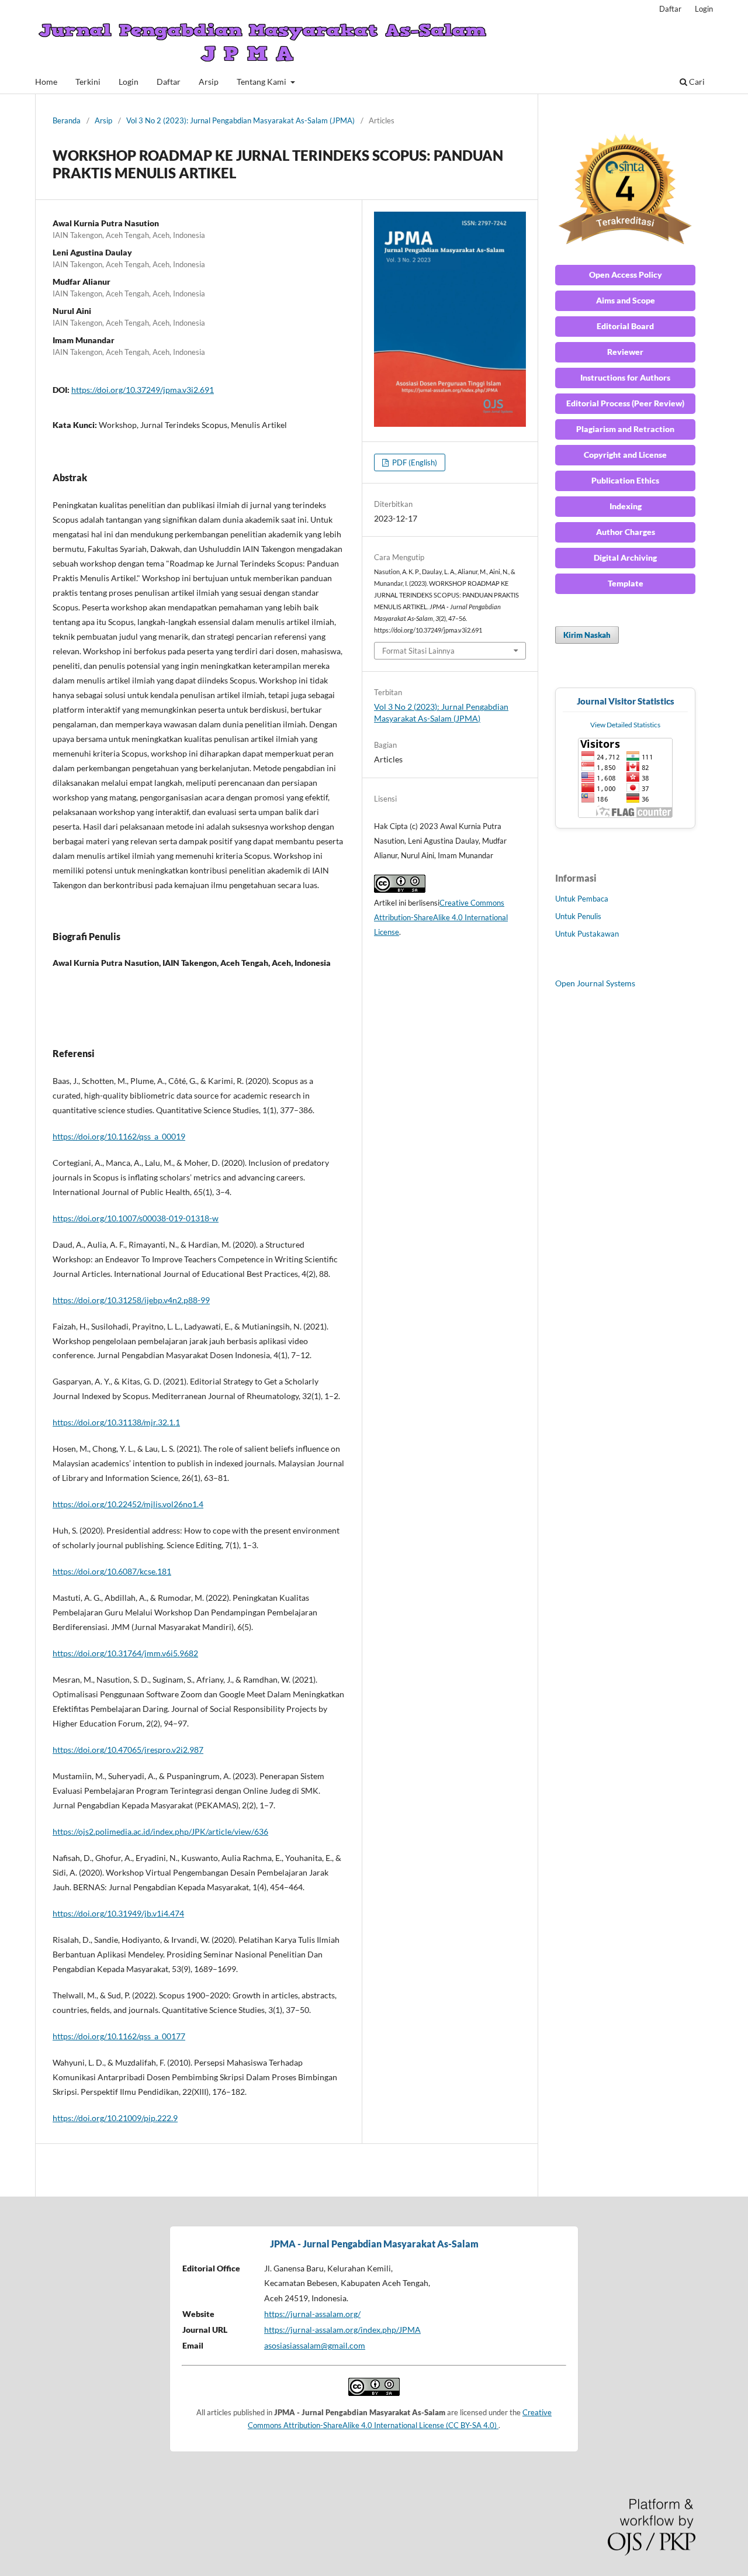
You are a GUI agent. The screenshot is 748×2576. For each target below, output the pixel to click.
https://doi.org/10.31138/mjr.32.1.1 (116, 1422)
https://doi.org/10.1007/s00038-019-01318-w (136, 1218)
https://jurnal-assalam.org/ (312, 2314)
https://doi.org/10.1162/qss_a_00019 (119, 1136)
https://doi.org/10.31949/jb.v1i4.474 (118, 1913)
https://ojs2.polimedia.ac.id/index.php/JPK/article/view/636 (160, 1831)
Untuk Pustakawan (587, 934)
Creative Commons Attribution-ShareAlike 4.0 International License (441, 917)
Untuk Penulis (578, 916)
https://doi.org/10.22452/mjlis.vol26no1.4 (128, 1504)
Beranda (67, 120)
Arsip (209, 82)
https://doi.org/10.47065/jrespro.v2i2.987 (128, 1750)
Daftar (169, 82)
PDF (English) (414, 462)
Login (129, 82)
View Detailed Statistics (625, 725)
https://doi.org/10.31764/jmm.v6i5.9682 (125, 1653)
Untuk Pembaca (582, 899)
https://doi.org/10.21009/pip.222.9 (115, 2118)
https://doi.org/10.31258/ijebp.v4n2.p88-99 (131, 1300)
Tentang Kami (262, 82)
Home (46, 82)
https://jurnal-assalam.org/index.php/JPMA (342, 2330)
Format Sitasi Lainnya (418, 651)
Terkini (88, 82)
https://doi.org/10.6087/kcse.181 (112, 1571)
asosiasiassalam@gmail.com (315, 2345)
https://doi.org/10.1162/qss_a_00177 (119, 2036)
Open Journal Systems (595, 983)
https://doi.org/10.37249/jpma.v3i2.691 (143, 390)
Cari (696, 82)
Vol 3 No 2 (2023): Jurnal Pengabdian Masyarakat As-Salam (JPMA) (240, 120)
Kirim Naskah (587, 635)
